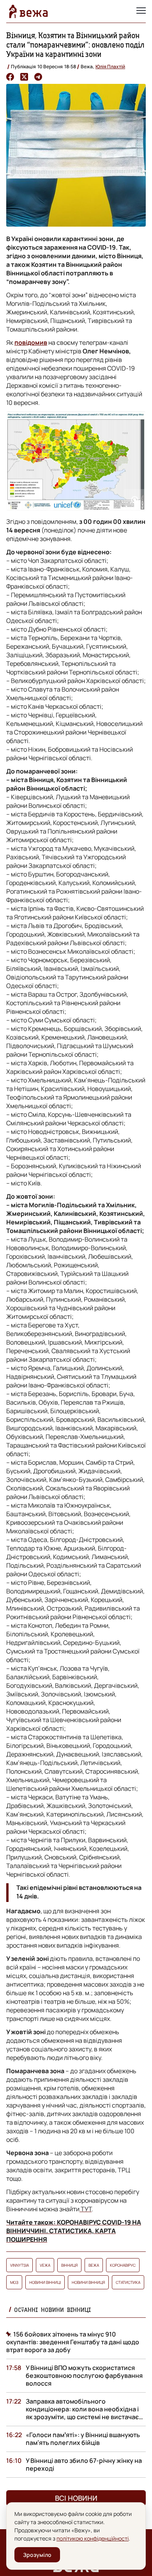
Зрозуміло (37, 2555)
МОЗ (14, 2282)
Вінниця (69, 2265)
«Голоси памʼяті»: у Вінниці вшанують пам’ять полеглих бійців (83, 2439)
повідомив (31, 342)
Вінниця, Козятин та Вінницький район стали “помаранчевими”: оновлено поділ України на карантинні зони (75, 45)
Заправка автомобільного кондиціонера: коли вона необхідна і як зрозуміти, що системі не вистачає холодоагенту (82, 2413)
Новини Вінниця (88, 2282)
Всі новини (76, 2498)
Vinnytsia (19, 2265)
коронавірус (123, 2265)
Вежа (94, 2265)
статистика (128, 2282)
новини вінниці (45, 2282)
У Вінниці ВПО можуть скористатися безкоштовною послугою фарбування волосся (84, 2376)
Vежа (45, 2265)
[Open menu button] (141, 11)
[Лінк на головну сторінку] (28, 11)
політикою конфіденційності (93, 2538)
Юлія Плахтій (110, 67)
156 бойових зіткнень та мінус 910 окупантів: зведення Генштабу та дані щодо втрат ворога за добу (73, 2342)
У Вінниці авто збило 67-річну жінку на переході (84, 2464)
